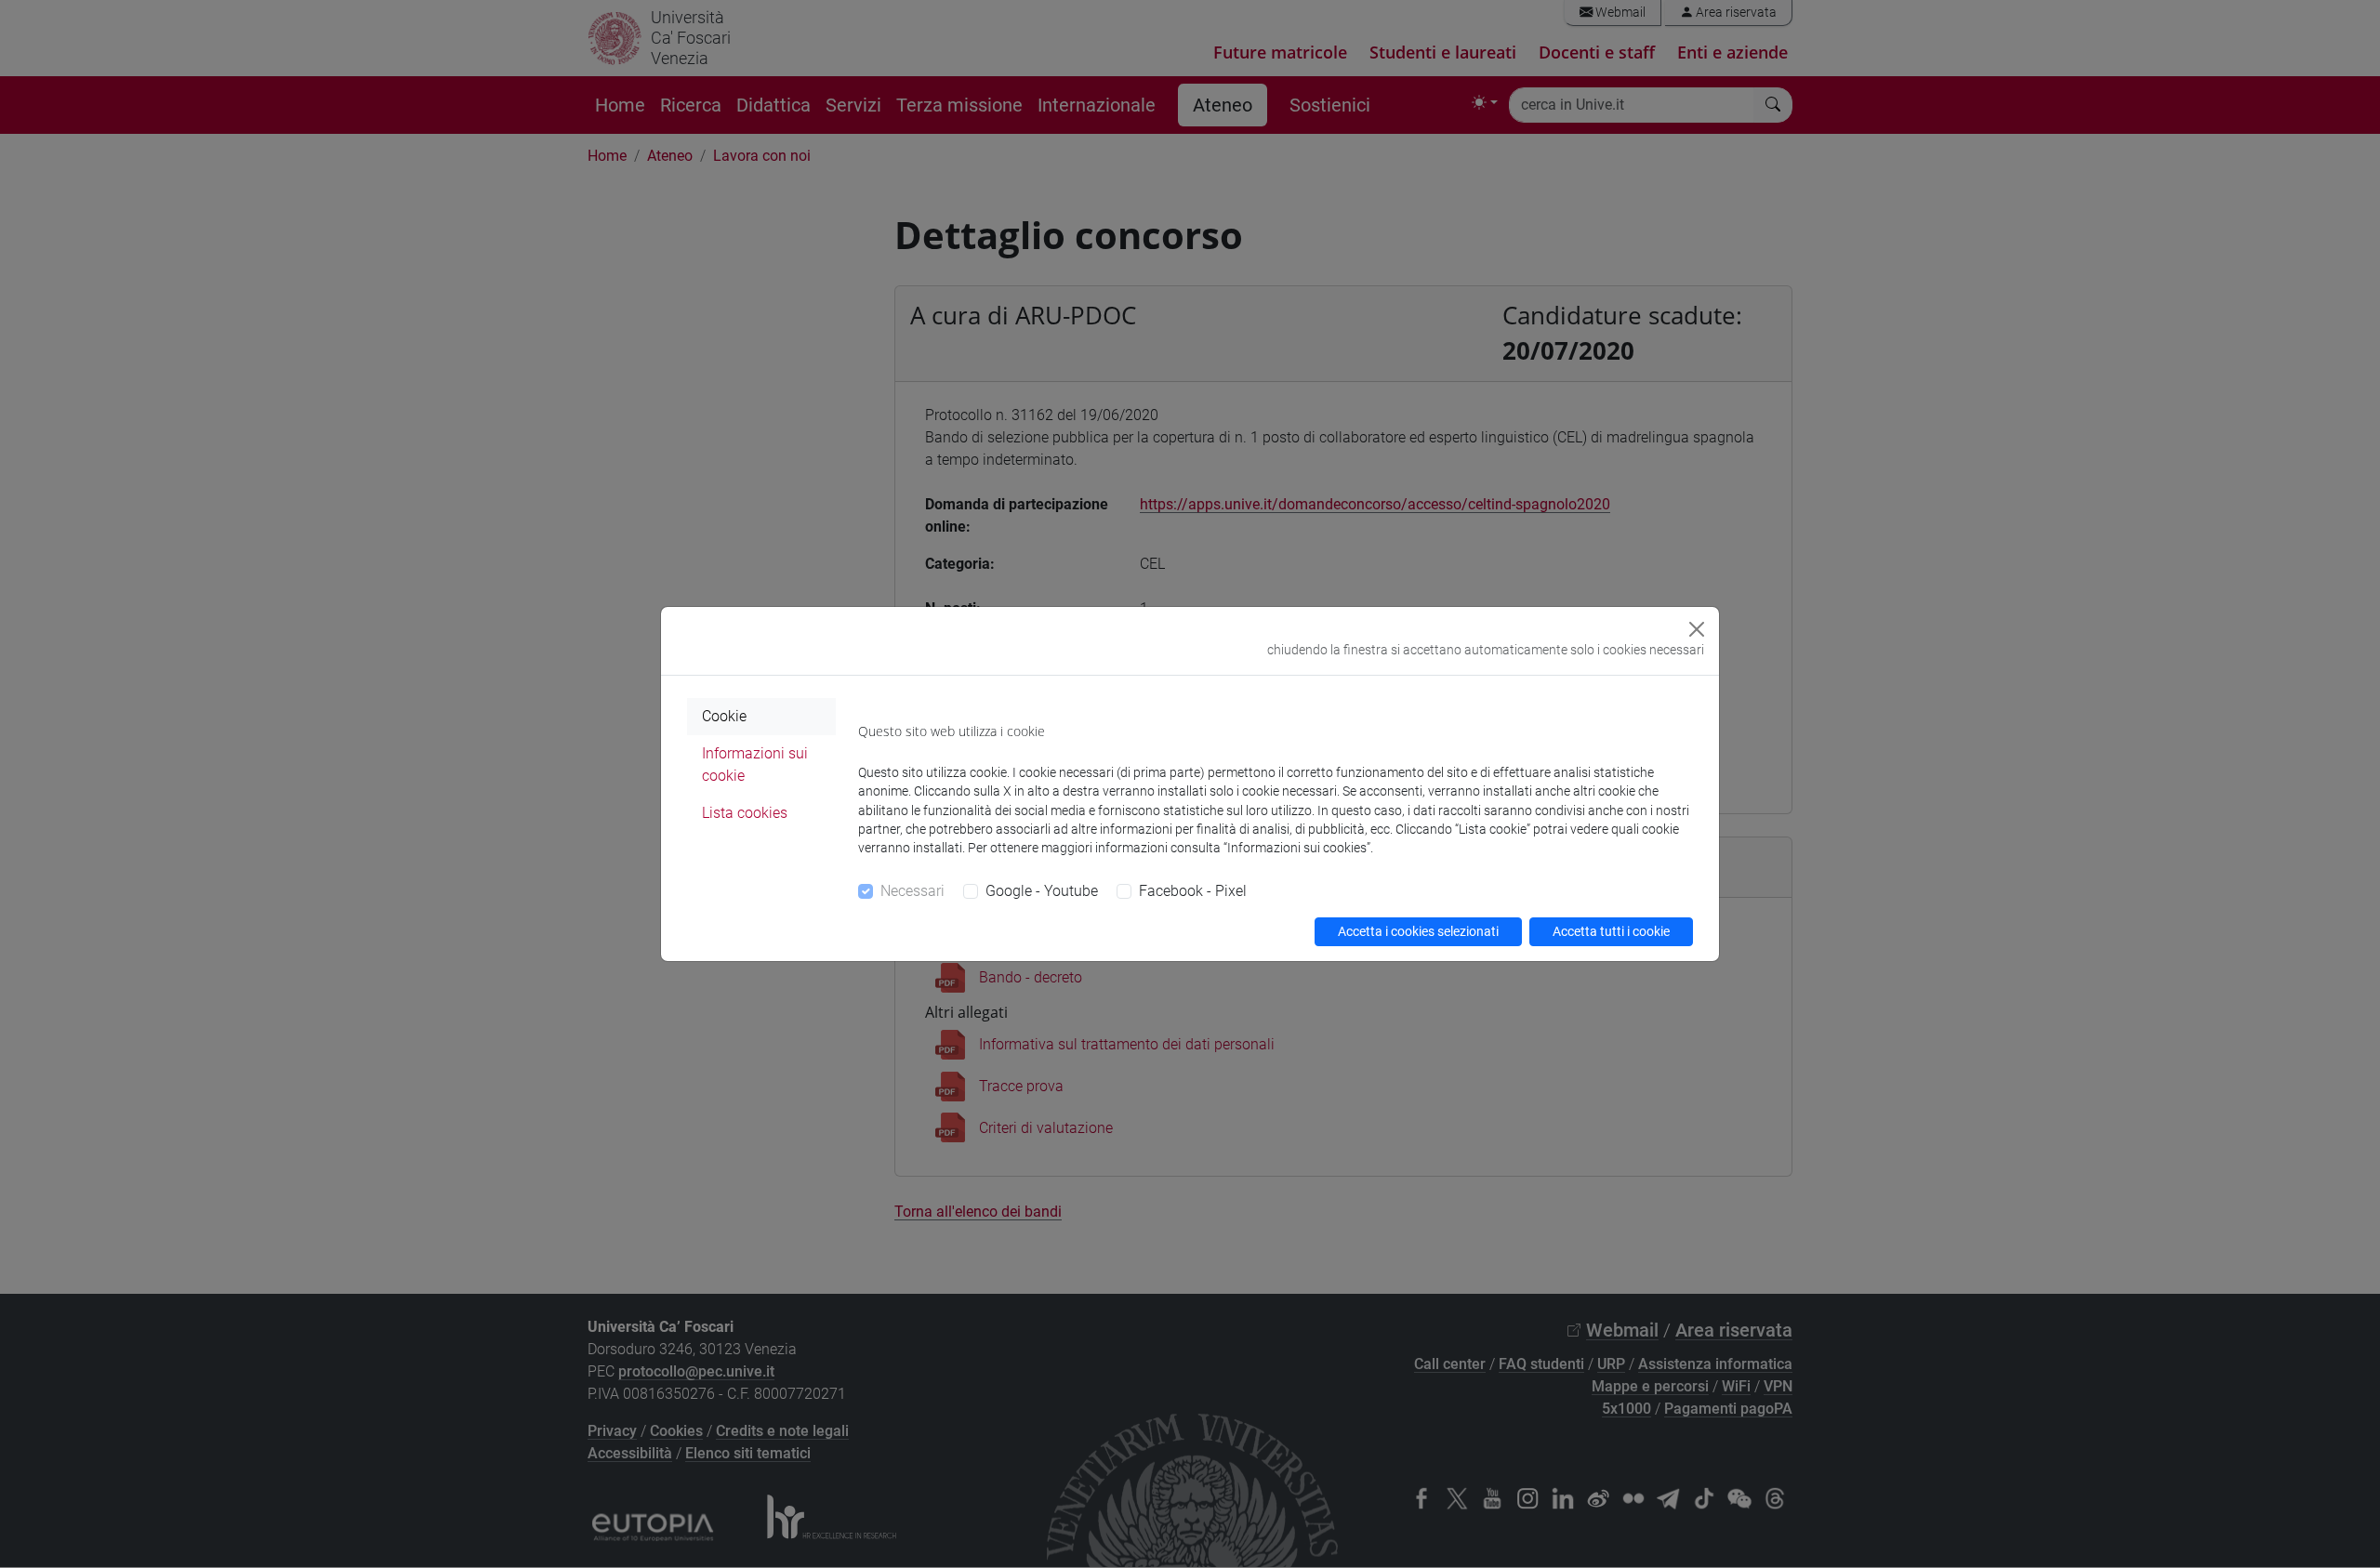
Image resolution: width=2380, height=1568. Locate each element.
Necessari (912, 891)
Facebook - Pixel (1193, 891)
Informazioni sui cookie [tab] (755, 764)
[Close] (1697, 629)
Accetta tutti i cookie (1611, 931)
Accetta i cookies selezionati (1418, 931)
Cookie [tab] (724, 716)
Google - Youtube (1042, 891)
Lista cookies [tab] (745, 813)
